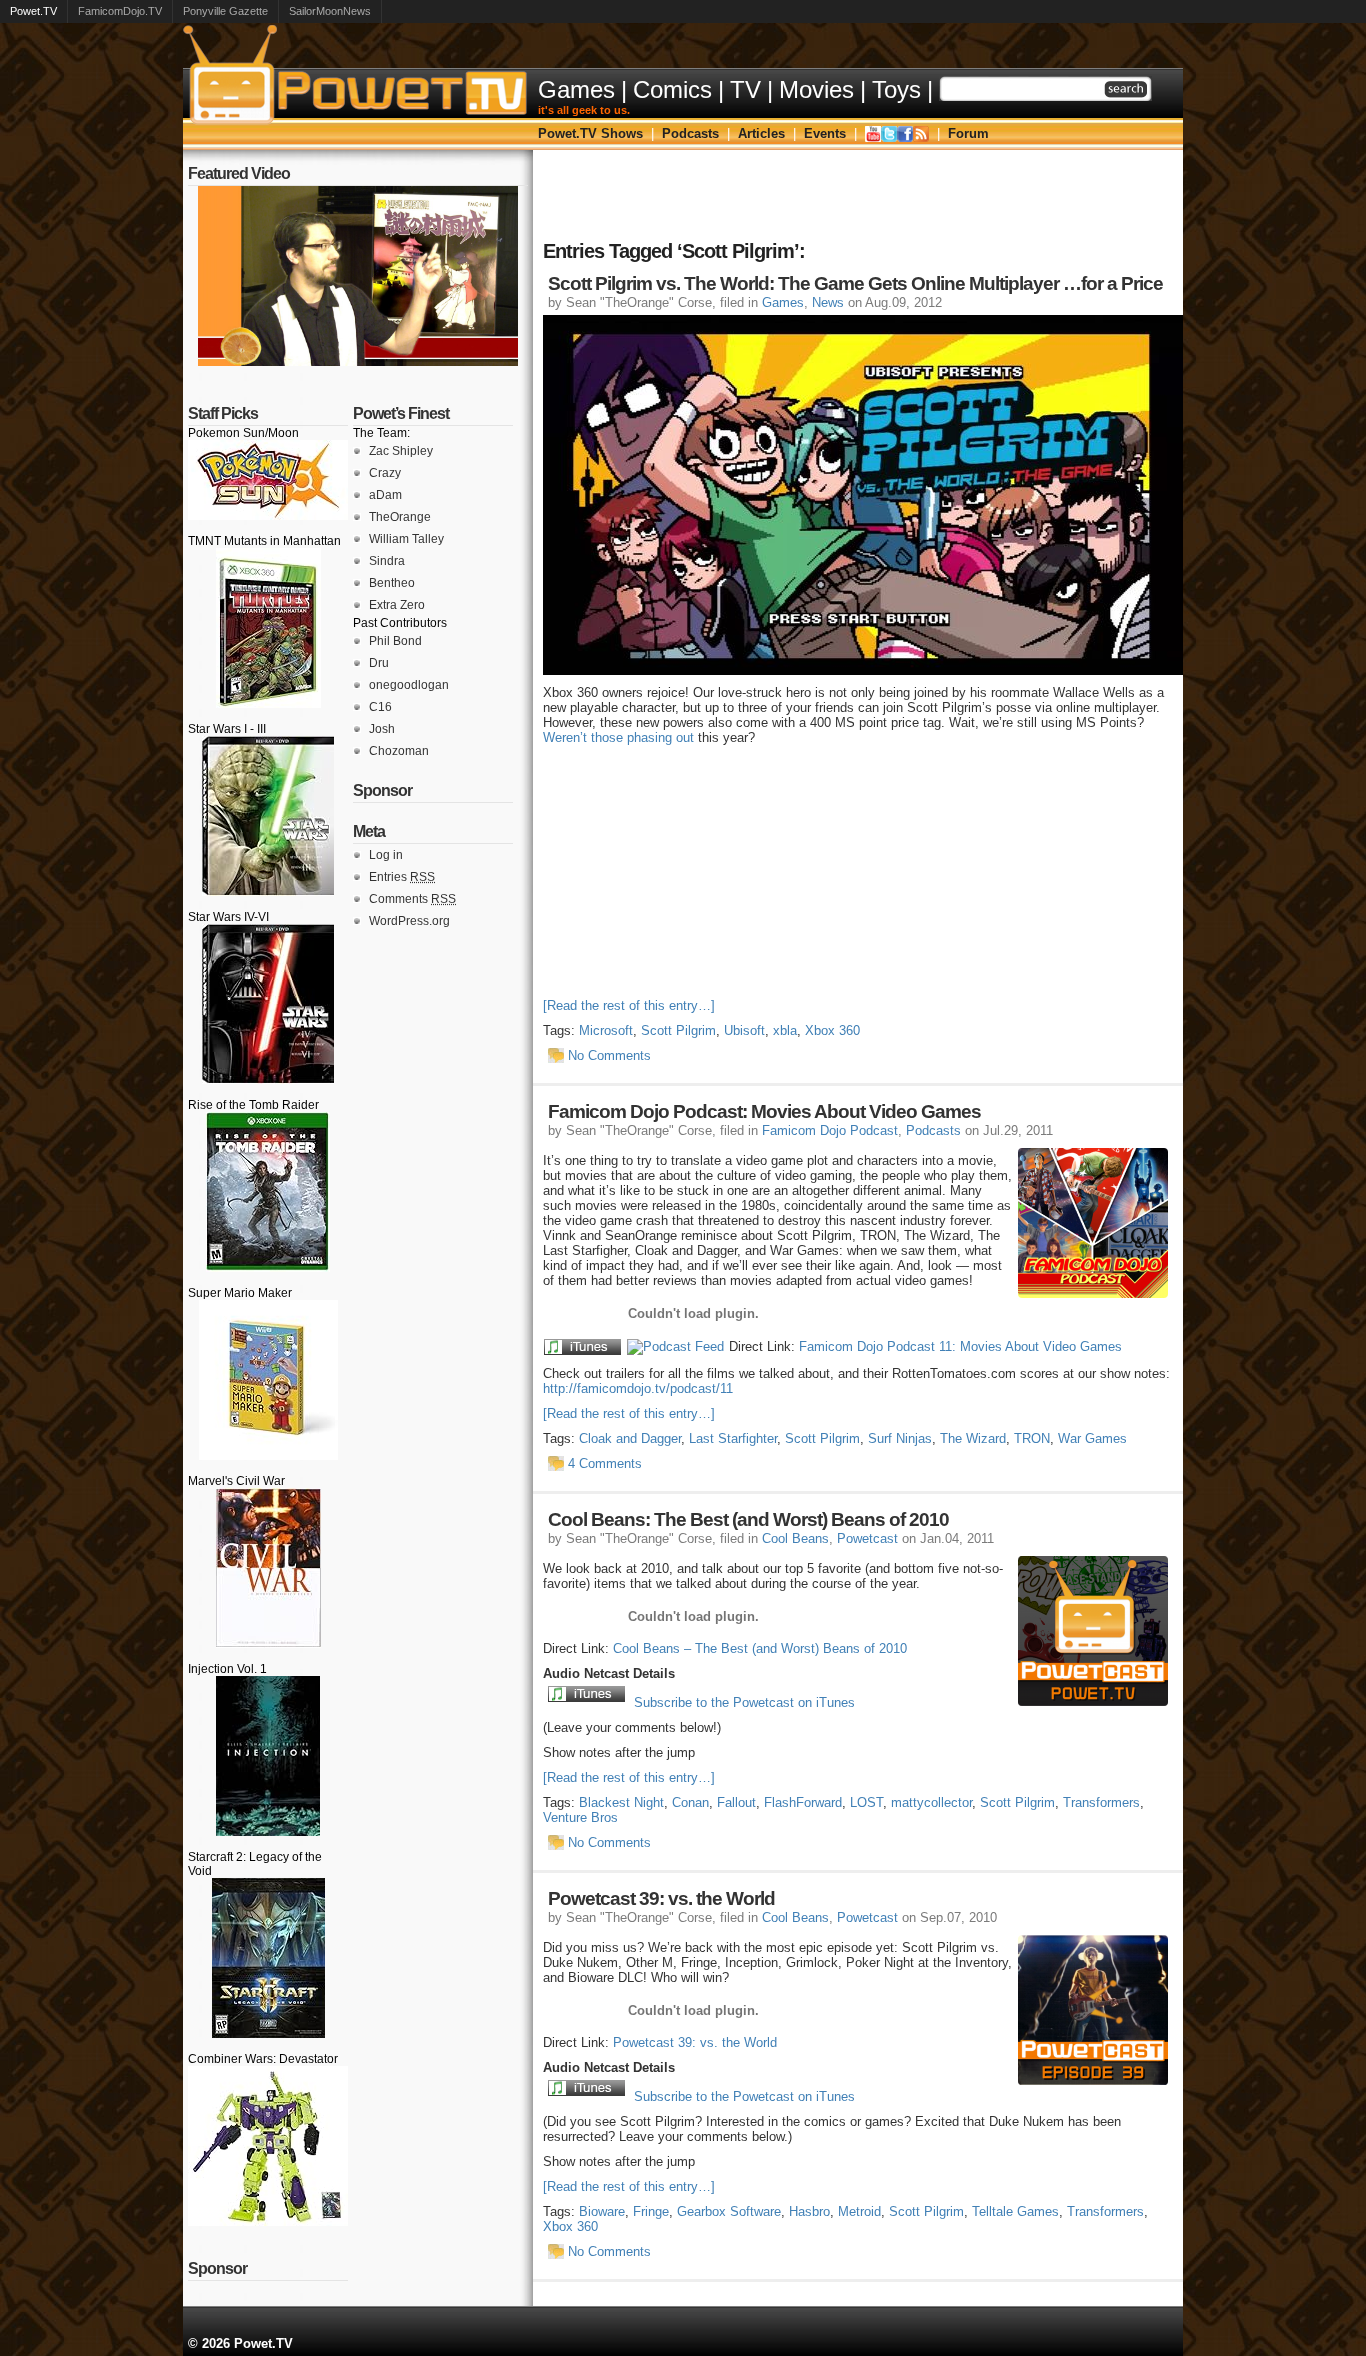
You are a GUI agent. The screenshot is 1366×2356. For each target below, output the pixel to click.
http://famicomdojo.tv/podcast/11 (638, 1388)
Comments (412, 899)
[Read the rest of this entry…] (629, 1005)
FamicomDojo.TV (120, 11)
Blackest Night (621, 1802)
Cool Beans (795, 1538)
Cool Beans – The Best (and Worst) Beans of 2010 (760, 1648)
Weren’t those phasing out (618, 737)
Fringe (651, 2211)
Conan (690, 1802)
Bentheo (392, 583)
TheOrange (400, 517)
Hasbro (809, 2211)
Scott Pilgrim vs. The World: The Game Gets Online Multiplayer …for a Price (855, 283)
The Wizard (973, 1438)
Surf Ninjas (900, 1438)
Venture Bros (580, 1817)
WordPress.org (409, 921)
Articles (761, 133)
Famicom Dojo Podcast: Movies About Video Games (764, 1111)
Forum (968, 133)
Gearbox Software (729, 2211)
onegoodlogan (409, 685)
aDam (385, 495)
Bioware (602, 2211)
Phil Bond (395, 641)
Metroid (859, 2211)
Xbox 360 (832, 1030)
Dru (379, 663)
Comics (672, 89)
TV (745, 89)
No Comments (609, 1055)
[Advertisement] (858, 195)
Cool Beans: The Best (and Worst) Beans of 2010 (748, 1519)
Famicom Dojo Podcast (830, 1130)
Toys (896, 89)
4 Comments (605, 1463)
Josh (382, 729)
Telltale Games (1015, 2211)
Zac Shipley (401, 451)
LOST (866, 1802)
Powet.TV (33, 11)
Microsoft (606, 1030)
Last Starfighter (733, 1438)
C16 (380, 707)
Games (576, 89)
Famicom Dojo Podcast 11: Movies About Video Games (960, 1346)
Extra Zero (397, 605)
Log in (386, 855)
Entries (402, 877)
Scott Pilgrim (678, 1030)
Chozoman (399, 751)
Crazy (385, 473)
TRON (1032, 1438)
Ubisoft (744, 1030)
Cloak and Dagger (630, 1438)
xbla (785, 1030)
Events (825, 133)
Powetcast (867, 1538)
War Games (1092, 1438)
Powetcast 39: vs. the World (661, 1898)
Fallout (736, 1802)
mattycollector (931, 1802)
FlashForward (803, 1802)
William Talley (406, 539)
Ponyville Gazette (225, 11)
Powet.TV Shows (590, 133)
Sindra (387, 561)
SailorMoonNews (330, 11)
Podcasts (690, 133)
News (828, 302)
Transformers (1101, 1802)
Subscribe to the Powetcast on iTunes (744, 1702)
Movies (816, 89)
